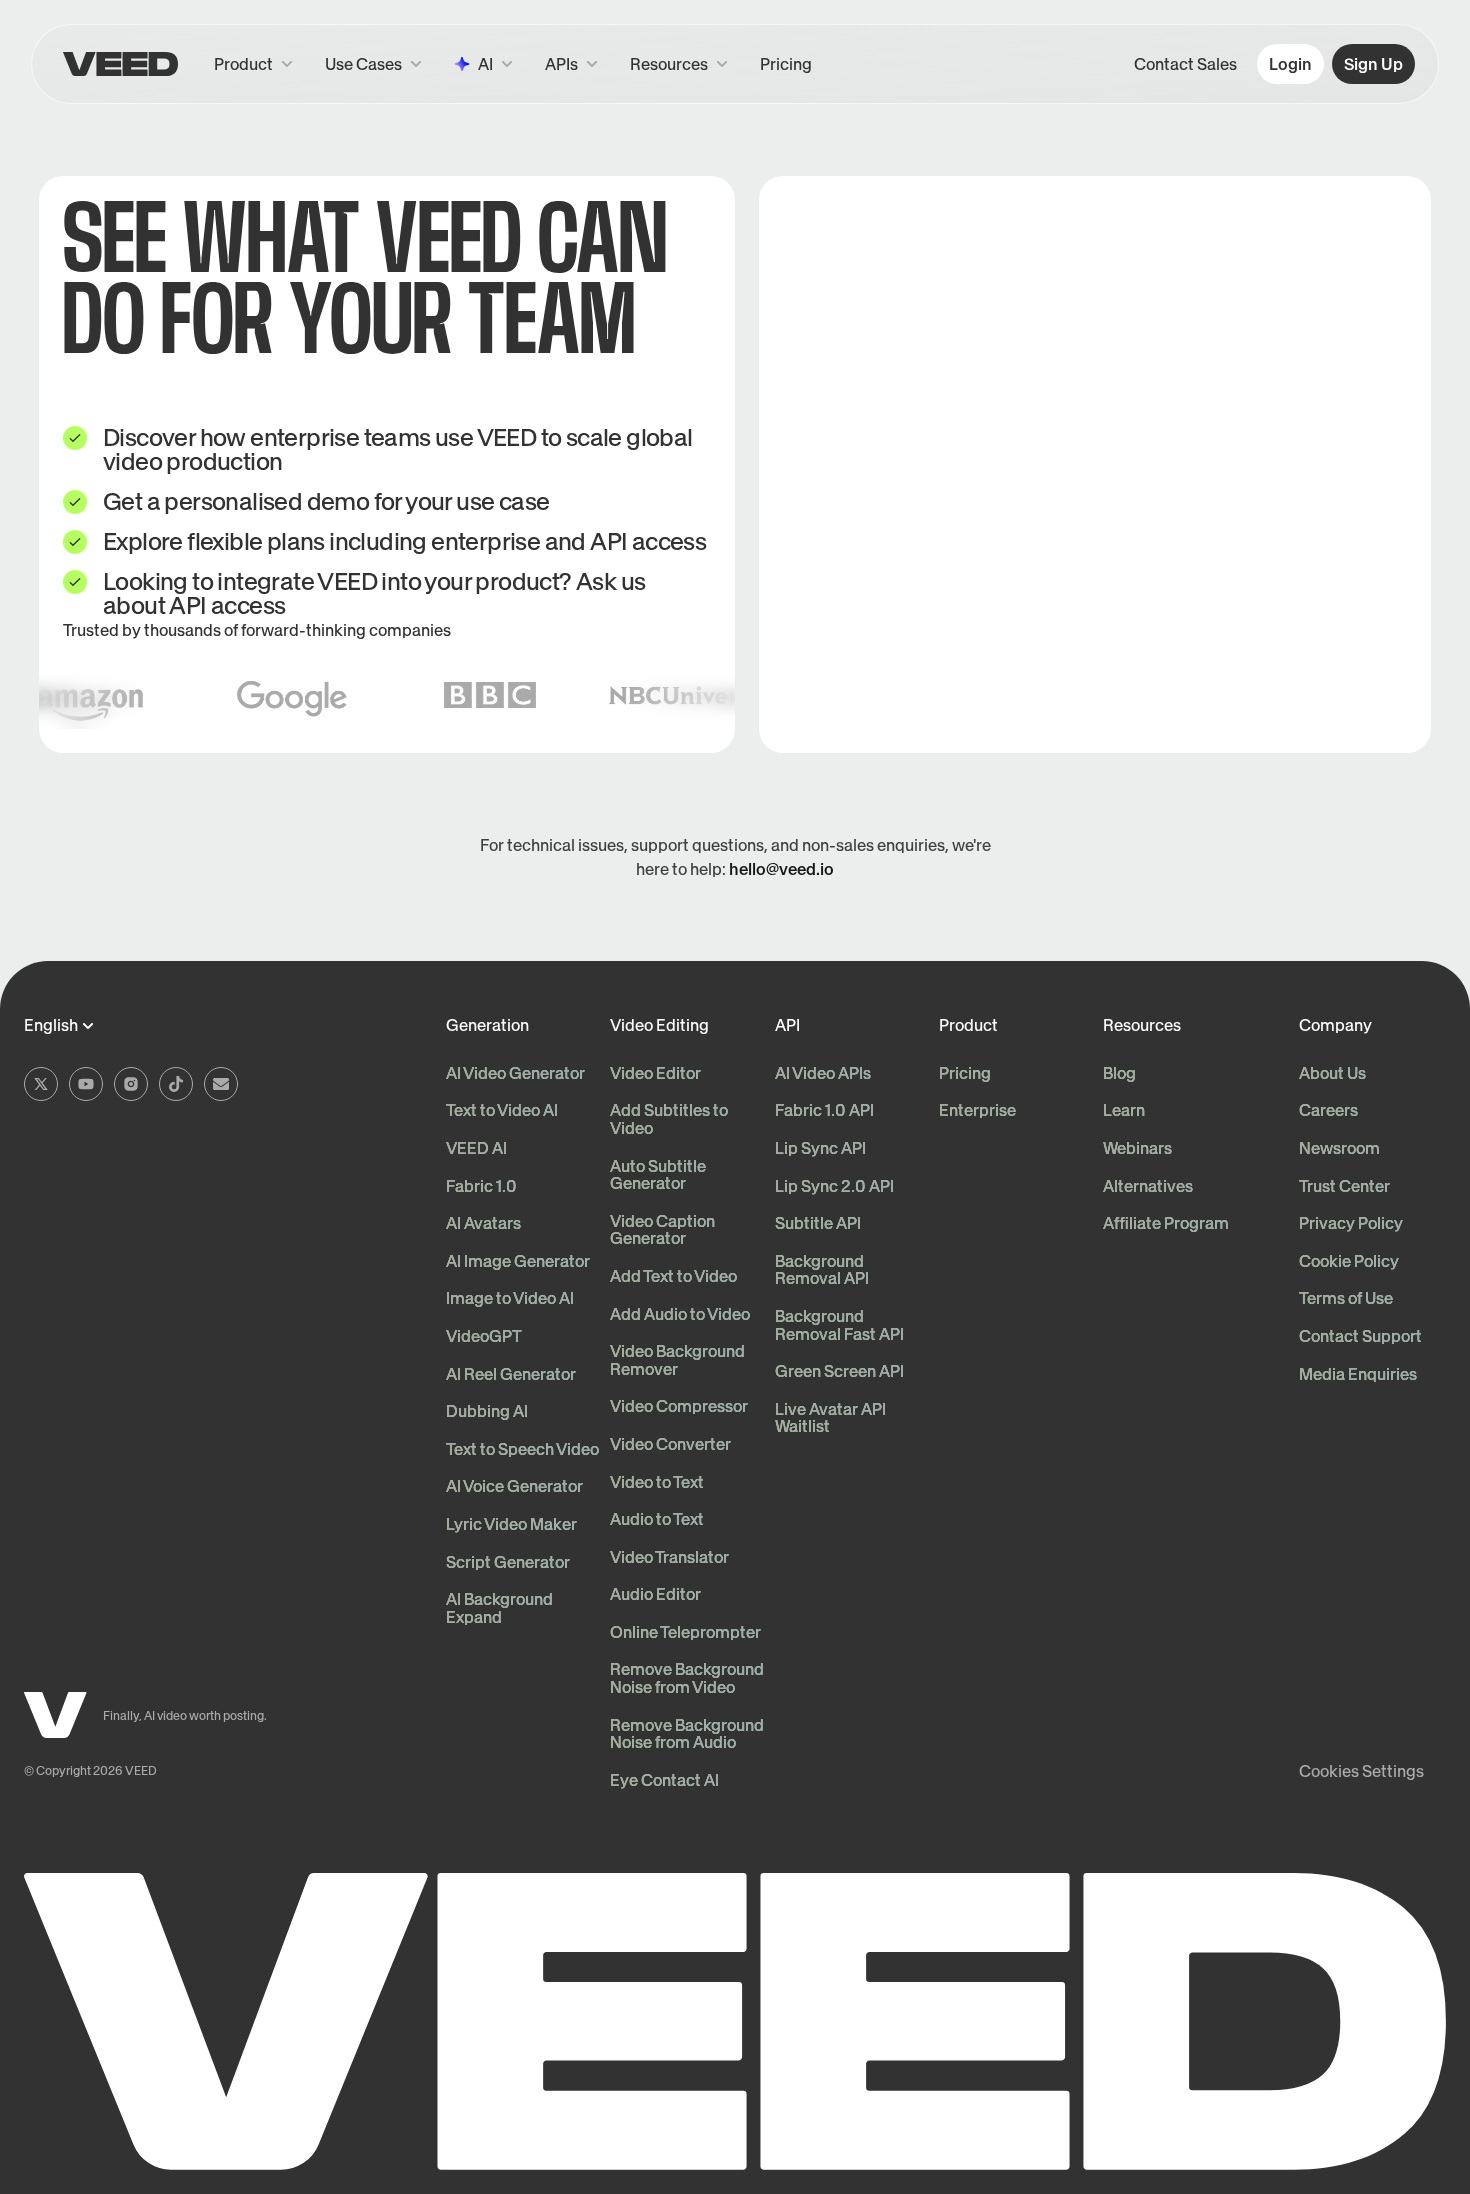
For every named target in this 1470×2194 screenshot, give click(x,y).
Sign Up (1373, 64)
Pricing (786, 64)
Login (1290, 64)
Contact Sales (1185, 64)
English (51, 1026)
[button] (571, 64)
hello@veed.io (781, 869)
